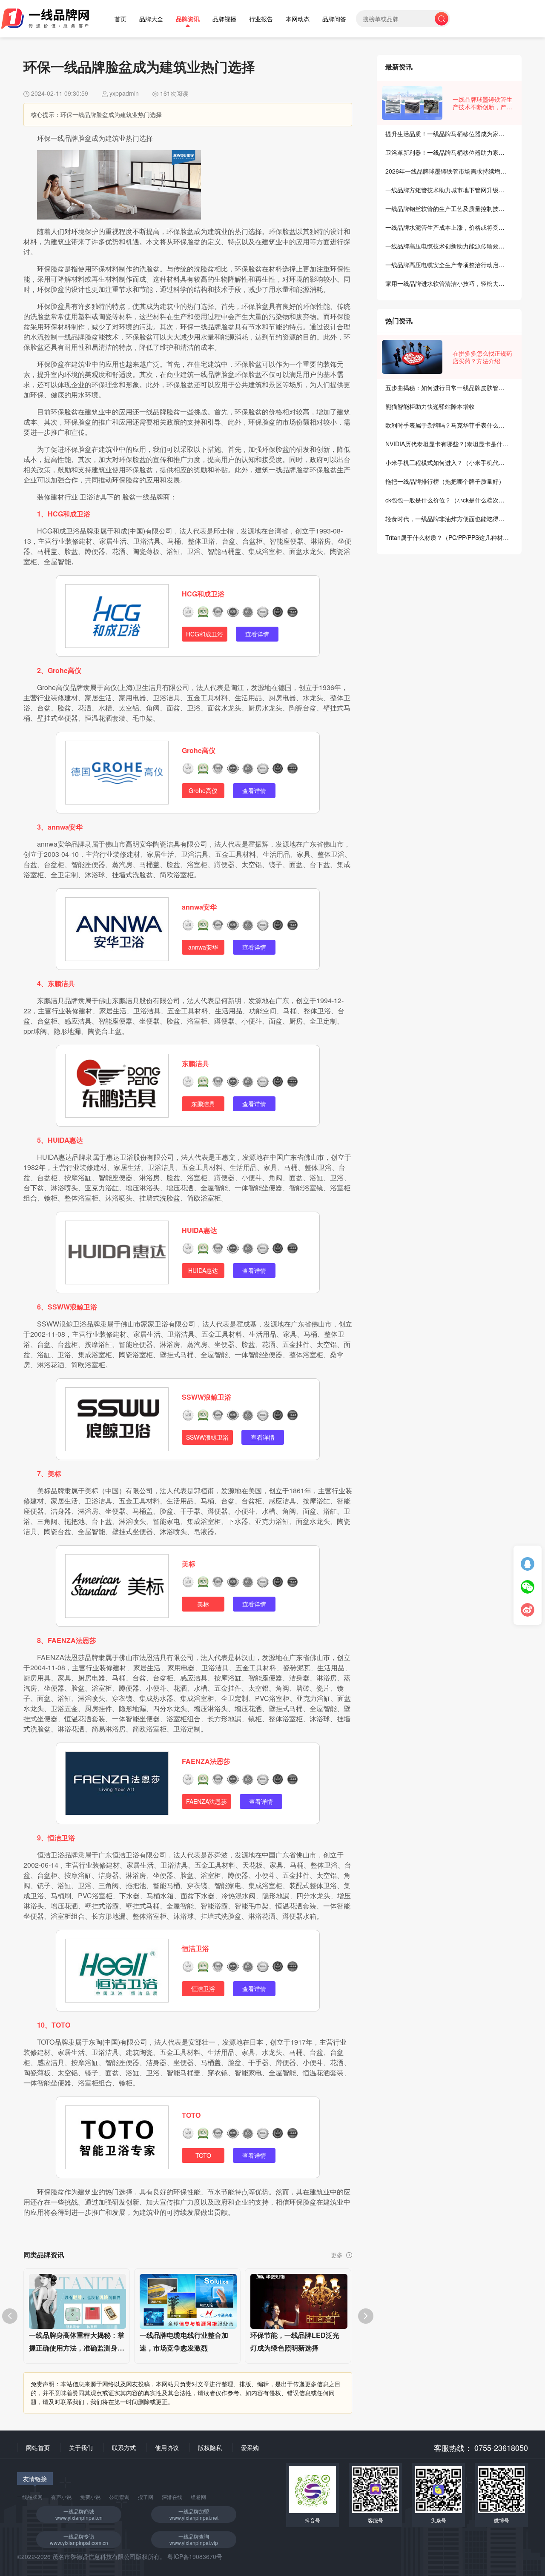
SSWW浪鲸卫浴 (207, 1397)
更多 (338, 2255)
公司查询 (119, 2497)
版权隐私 (210, 2448)
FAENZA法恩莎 (206, 1761)
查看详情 (257, 634)
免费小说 (90, 2497)
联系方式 (124, 2448)
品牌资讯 (188, 19)
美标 (189, 1564)
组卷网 (198, 2497)
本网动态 (298, 19)
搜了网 (146, 2497)
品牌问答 (334, 19)
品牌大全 (151, 19)
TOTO (191, 2115)
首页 (120, 19)
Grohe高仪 (199, 750)
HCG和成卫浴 (203, 594)
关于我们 (81, 2448)
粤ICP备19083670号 (195, 2556)
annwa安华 (199, 907)
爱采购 (250, 2448)
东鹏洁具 (195, 1063)
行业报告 (261, 19)
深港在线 (172, 2497)
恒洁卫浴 (195, 1948)
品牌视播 (224, 19)
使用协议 (167, 2448)
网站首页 (38, 2448)
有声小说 (61, 2497)
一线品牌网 (30, 2497)
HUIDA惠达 (199, 1230)
